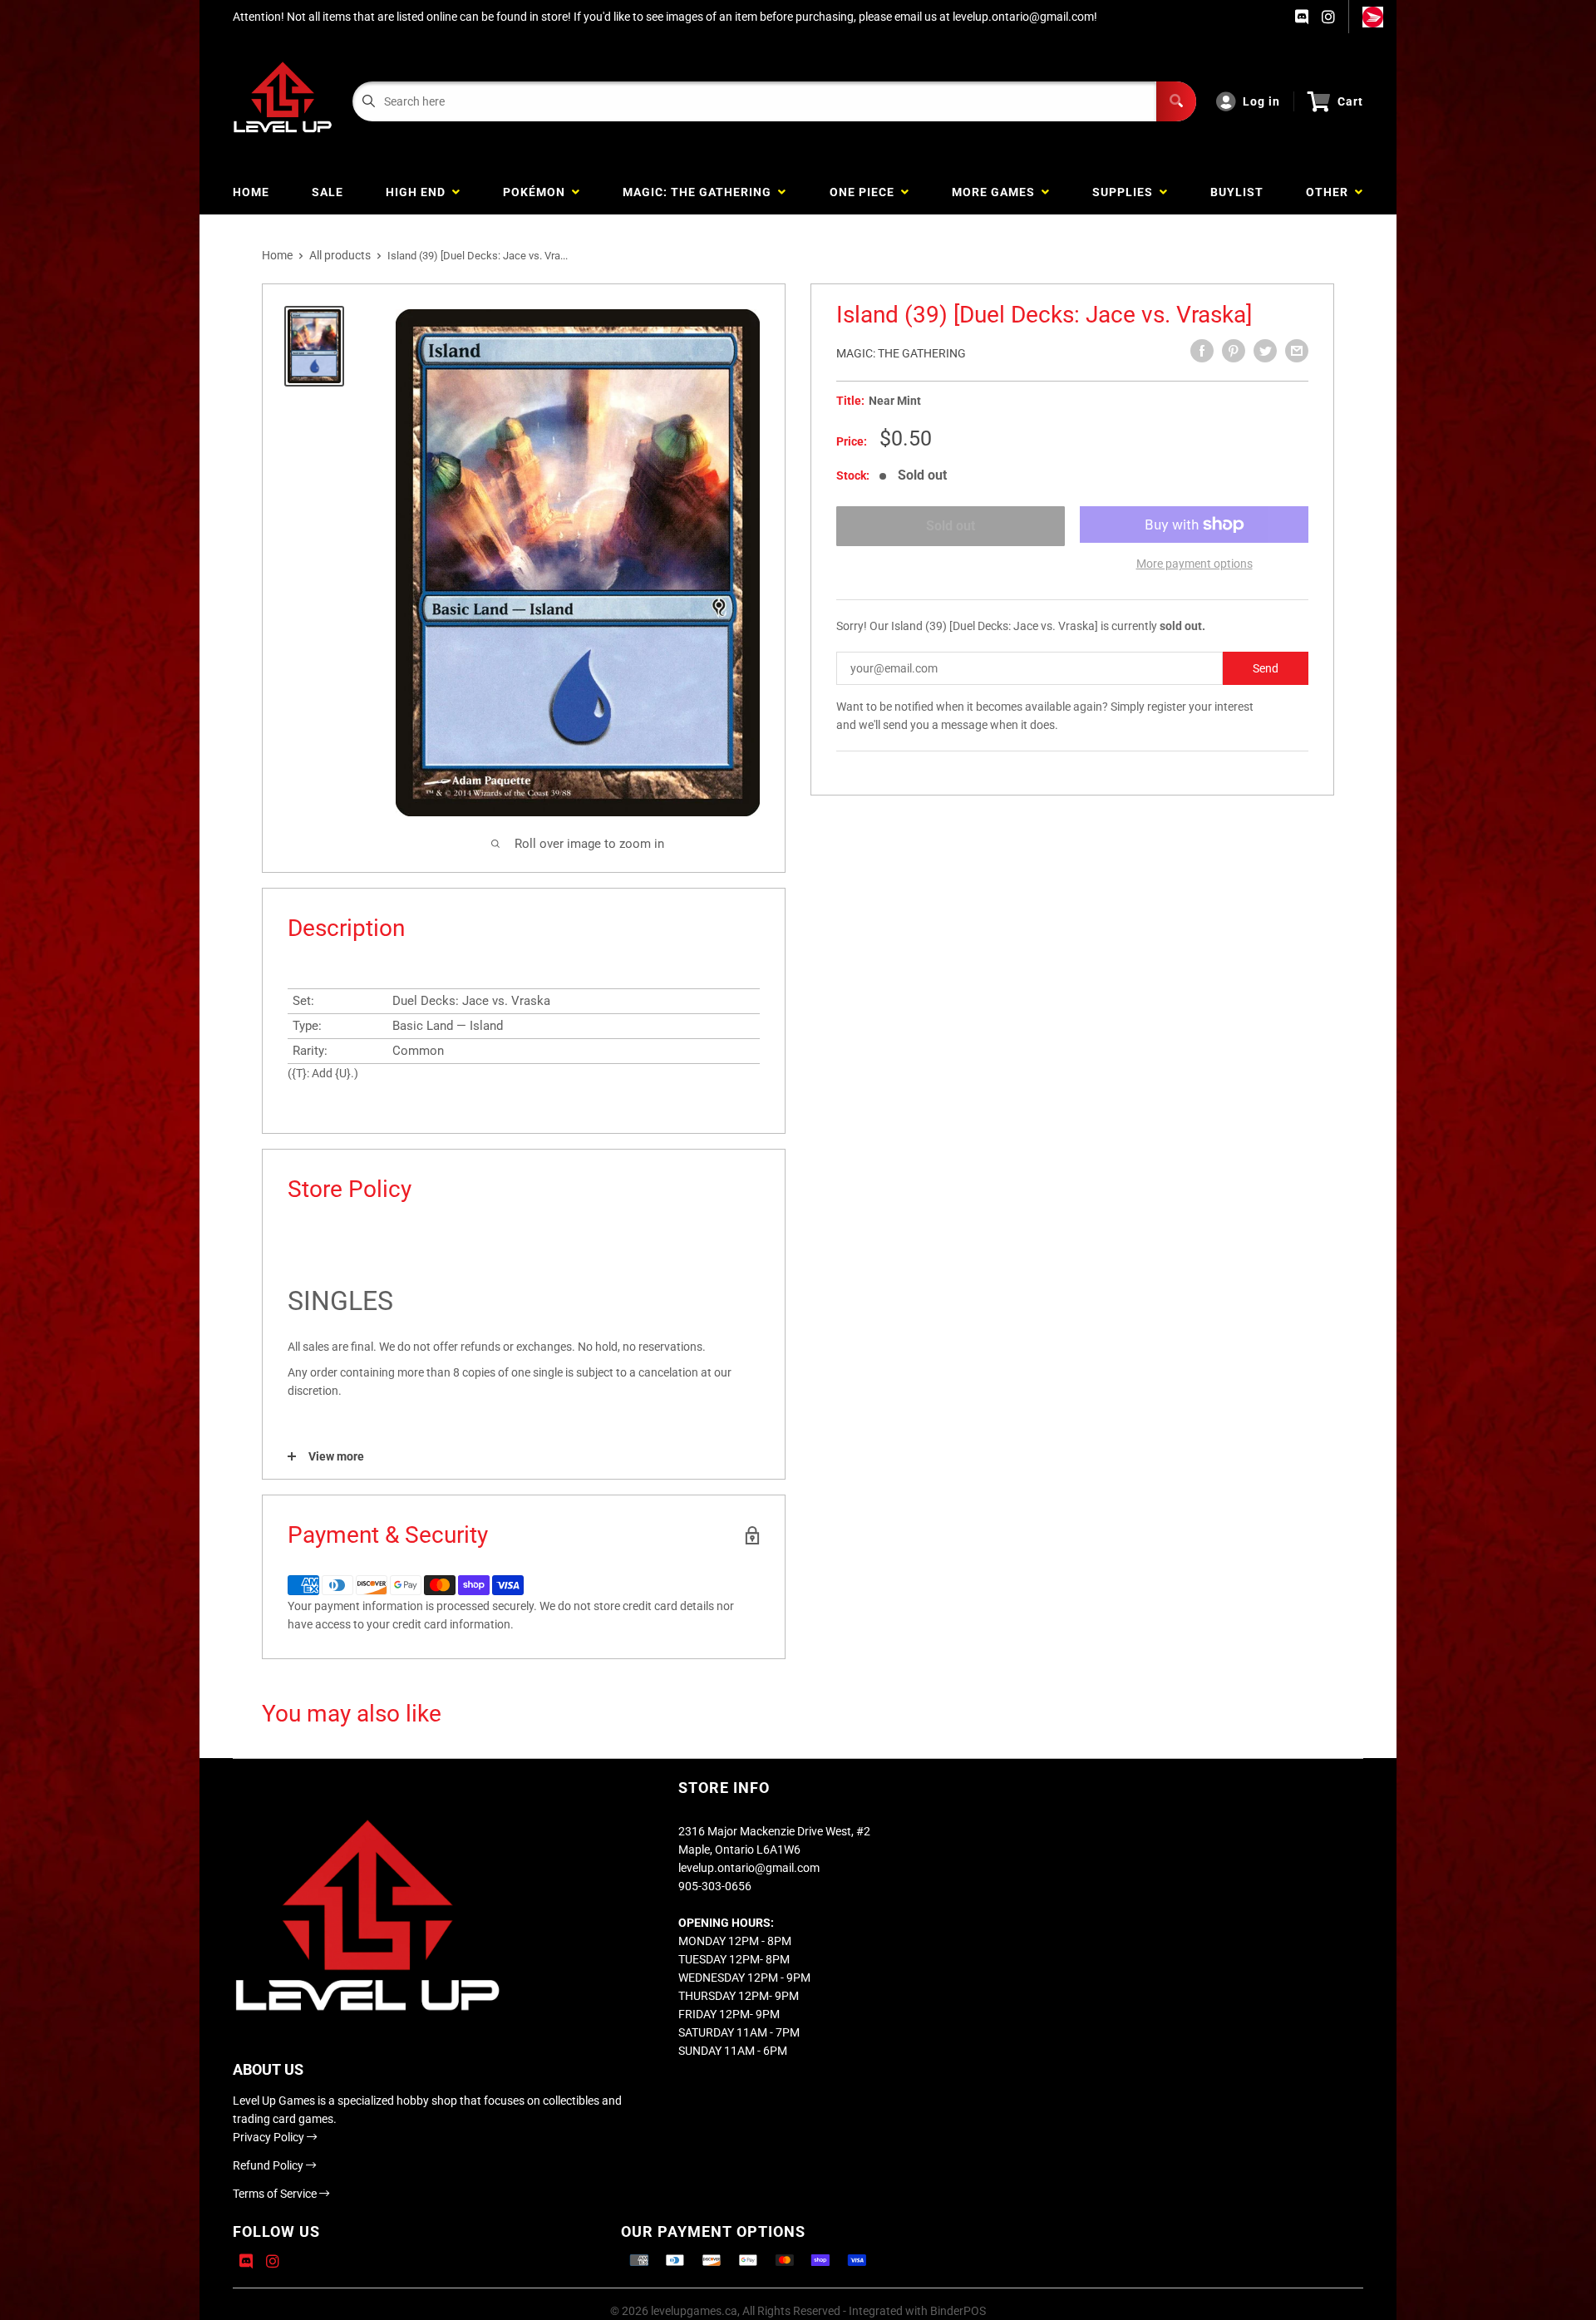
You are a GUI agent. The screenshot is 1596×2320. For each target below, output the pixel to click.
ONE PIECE (865, 192)
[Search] (1176, 101)
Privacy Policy (270, 2137)
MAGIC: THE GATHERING (700, 192)
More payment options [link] (1195, 564)
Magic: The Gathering (901, 353)
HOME (251, 192)
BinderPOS (958, 2311)
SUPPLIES (1126, 192)
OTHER (1330, 192)
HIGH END (419, 192)
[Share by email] (1297, 351)
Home (277, 255)
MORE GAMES (997, 192)
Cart (1350, 101)
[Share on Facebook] (1202, 351)
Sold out (951, 526)
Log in (1261, 101)
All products (340, 255)
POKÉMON (537, 192)
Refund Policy (269, 2165)
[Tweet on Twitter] (1265, 351)
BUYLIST (1237, 192)
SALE (328, 192)
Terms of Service (276, 2194)
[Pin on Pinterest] (1234, 351)
